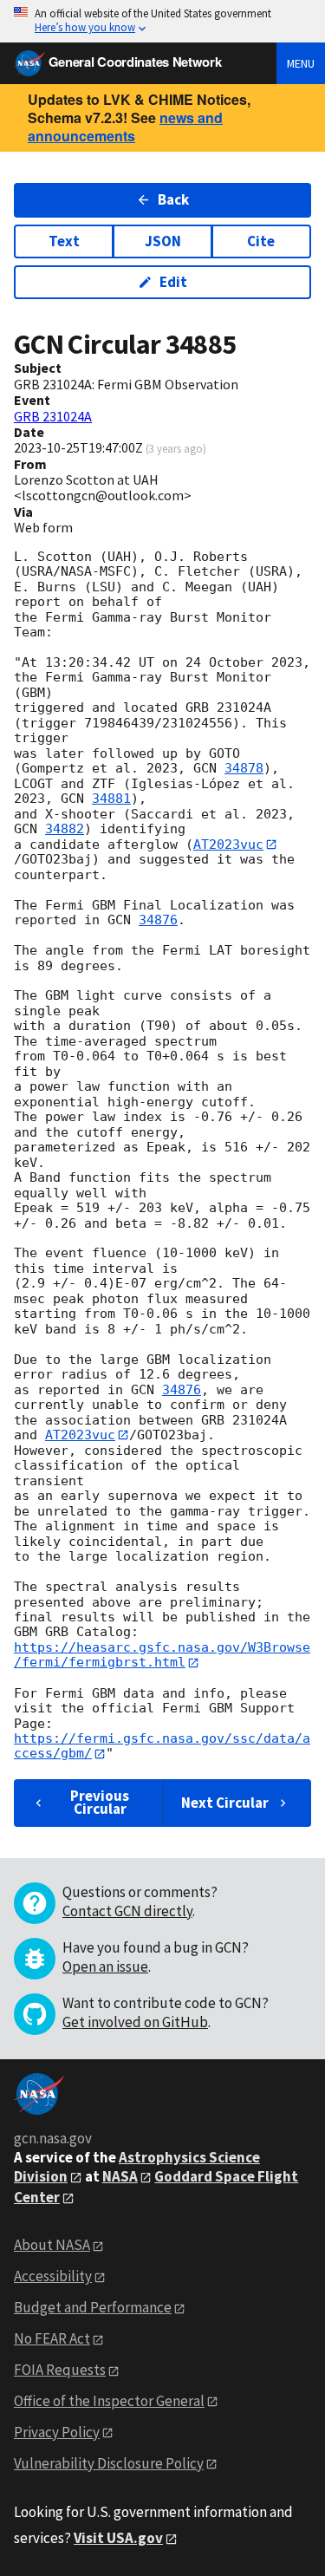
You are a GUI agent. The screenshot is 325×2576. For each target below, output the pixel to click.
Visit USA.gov (118, 2538)
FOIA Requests (60, 2370)
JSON (163, 241)
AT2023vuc (228, 845)
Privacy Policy (57, 2432)
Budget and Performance (93, 2307)
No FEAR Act (52, 2338)
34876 (158, 920)
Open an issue (105, 1966)
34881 (111, 799)
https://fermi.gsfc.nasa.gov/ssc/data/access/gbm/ (162, 1746)
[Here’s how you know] (162, 21)
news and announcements (125, 127)
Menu (301, 63)
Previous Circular (100, 1802)
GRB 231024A (53, 416)
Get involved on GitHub (135, 2022)
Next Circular (225, 1803)
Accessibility (53, 2276)
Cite (261, 241)
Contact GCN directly (127, 1911)
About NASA (52, 2245)
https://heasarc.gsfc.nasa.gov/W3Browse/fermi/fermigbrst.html (162, 1655)
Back (173, 199)
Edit (173, 282)
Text (64, 241)
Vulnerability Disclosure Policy (109, 2463)
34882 (65, 829)
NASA (120, 2176)
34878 (244, 768)
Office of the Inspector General (109, 2401)
